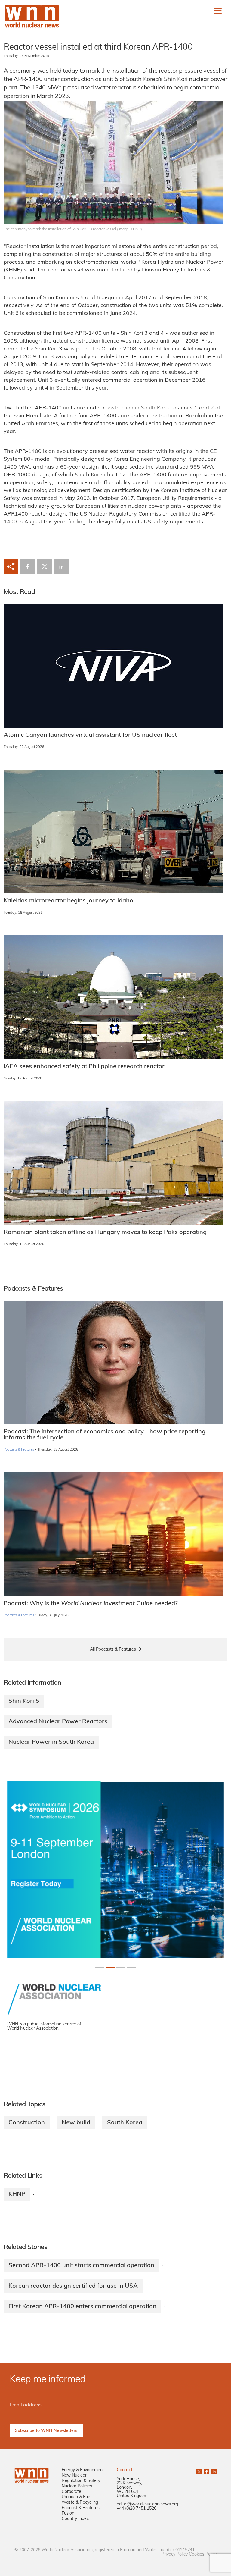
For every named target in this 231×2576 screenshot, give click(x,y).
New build (76, 2123)
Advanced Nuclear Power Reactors (58, 1722)
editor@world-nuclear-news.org (147, 2504)
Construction (27, 2123)
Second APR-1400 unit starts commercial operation (81, 2266)
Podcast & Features (81, 2508)
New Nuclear (74, 2476)
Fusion (68, 2513)
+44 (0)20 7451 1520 (137, 2509)
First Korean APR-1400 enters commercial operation (82, 2307)
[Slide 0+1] (99, 1968)
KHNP (17, 2194)
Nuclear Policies (77, 2486)
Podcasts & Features (19, 1450)
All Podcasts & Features (113, 1650)
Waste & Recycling (80, 2503)
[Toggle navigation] (218, 11)
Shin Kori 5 (24, 1701)
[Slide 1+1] (110, 1968)
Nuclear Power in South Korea (51, 1742)
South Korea (125, 2123)
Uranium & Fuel (76, 2497)
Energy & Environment (83, 2470)
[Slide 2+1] (121, 1968)
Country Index (75, 2519)
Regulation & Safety (81, 2481)
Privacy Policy (175, 2554)
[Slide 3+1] (132, 1968)
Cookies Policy (203, 2554)
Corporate (71, 2492)
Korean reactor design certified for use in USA (73, 2286)
